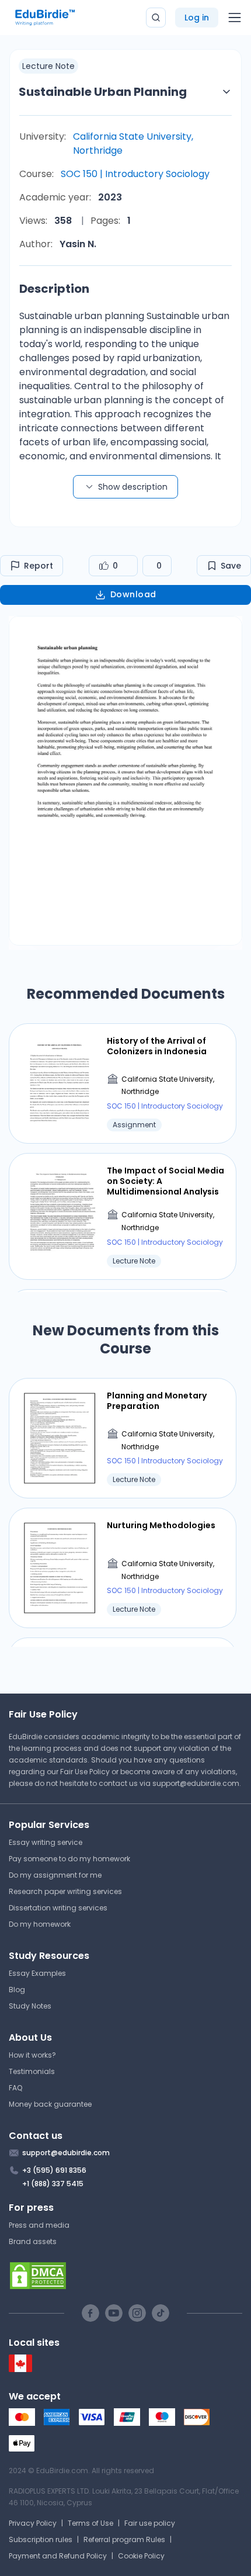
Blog (17, 1990)
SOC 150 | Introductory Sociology (135, 174)
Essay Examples (37, 1973)
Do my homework (40, 1924)
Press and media (39, 2225)
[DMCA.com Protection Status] (125, 2276)
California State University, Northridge (133, 143)
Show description (133, 487)
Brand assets (33, 2241)
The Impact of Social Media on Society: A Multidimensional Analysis (165, 1181)
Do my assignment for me (55, 1875)
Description (54, 289)
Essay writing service (46, 1842)
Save (231, 566)
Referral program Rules (124, 2539)
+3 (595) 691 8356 (54, 2170)
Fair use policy (150, 2523)
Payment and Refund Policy (58, 2556)
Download (133, 594)
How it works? (32, 2055)
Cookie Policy (141, 2556)
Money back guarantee (50, 2104)
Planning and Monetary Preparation (157, 1401)
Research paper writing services (65, 1891)
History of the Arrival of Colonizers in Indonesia (157, 1046)
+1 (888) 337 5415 (53, 2184)
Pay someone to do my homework (69, 1859)
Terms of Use (90, 2523)
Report (39, 566)
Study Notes (30, 2006)
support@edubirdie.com (196, 1783)
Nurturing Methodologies (161, 1525)
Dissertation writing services (58, 1908)
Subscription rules (41, 2539)
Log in (197, 18)
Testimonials (32, 2071)
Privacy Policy (33, 2523)
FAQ (15, 2088)
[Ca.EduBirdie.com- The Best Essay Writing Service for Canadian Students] (20, 2369)
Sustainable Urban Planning (103, 92)
